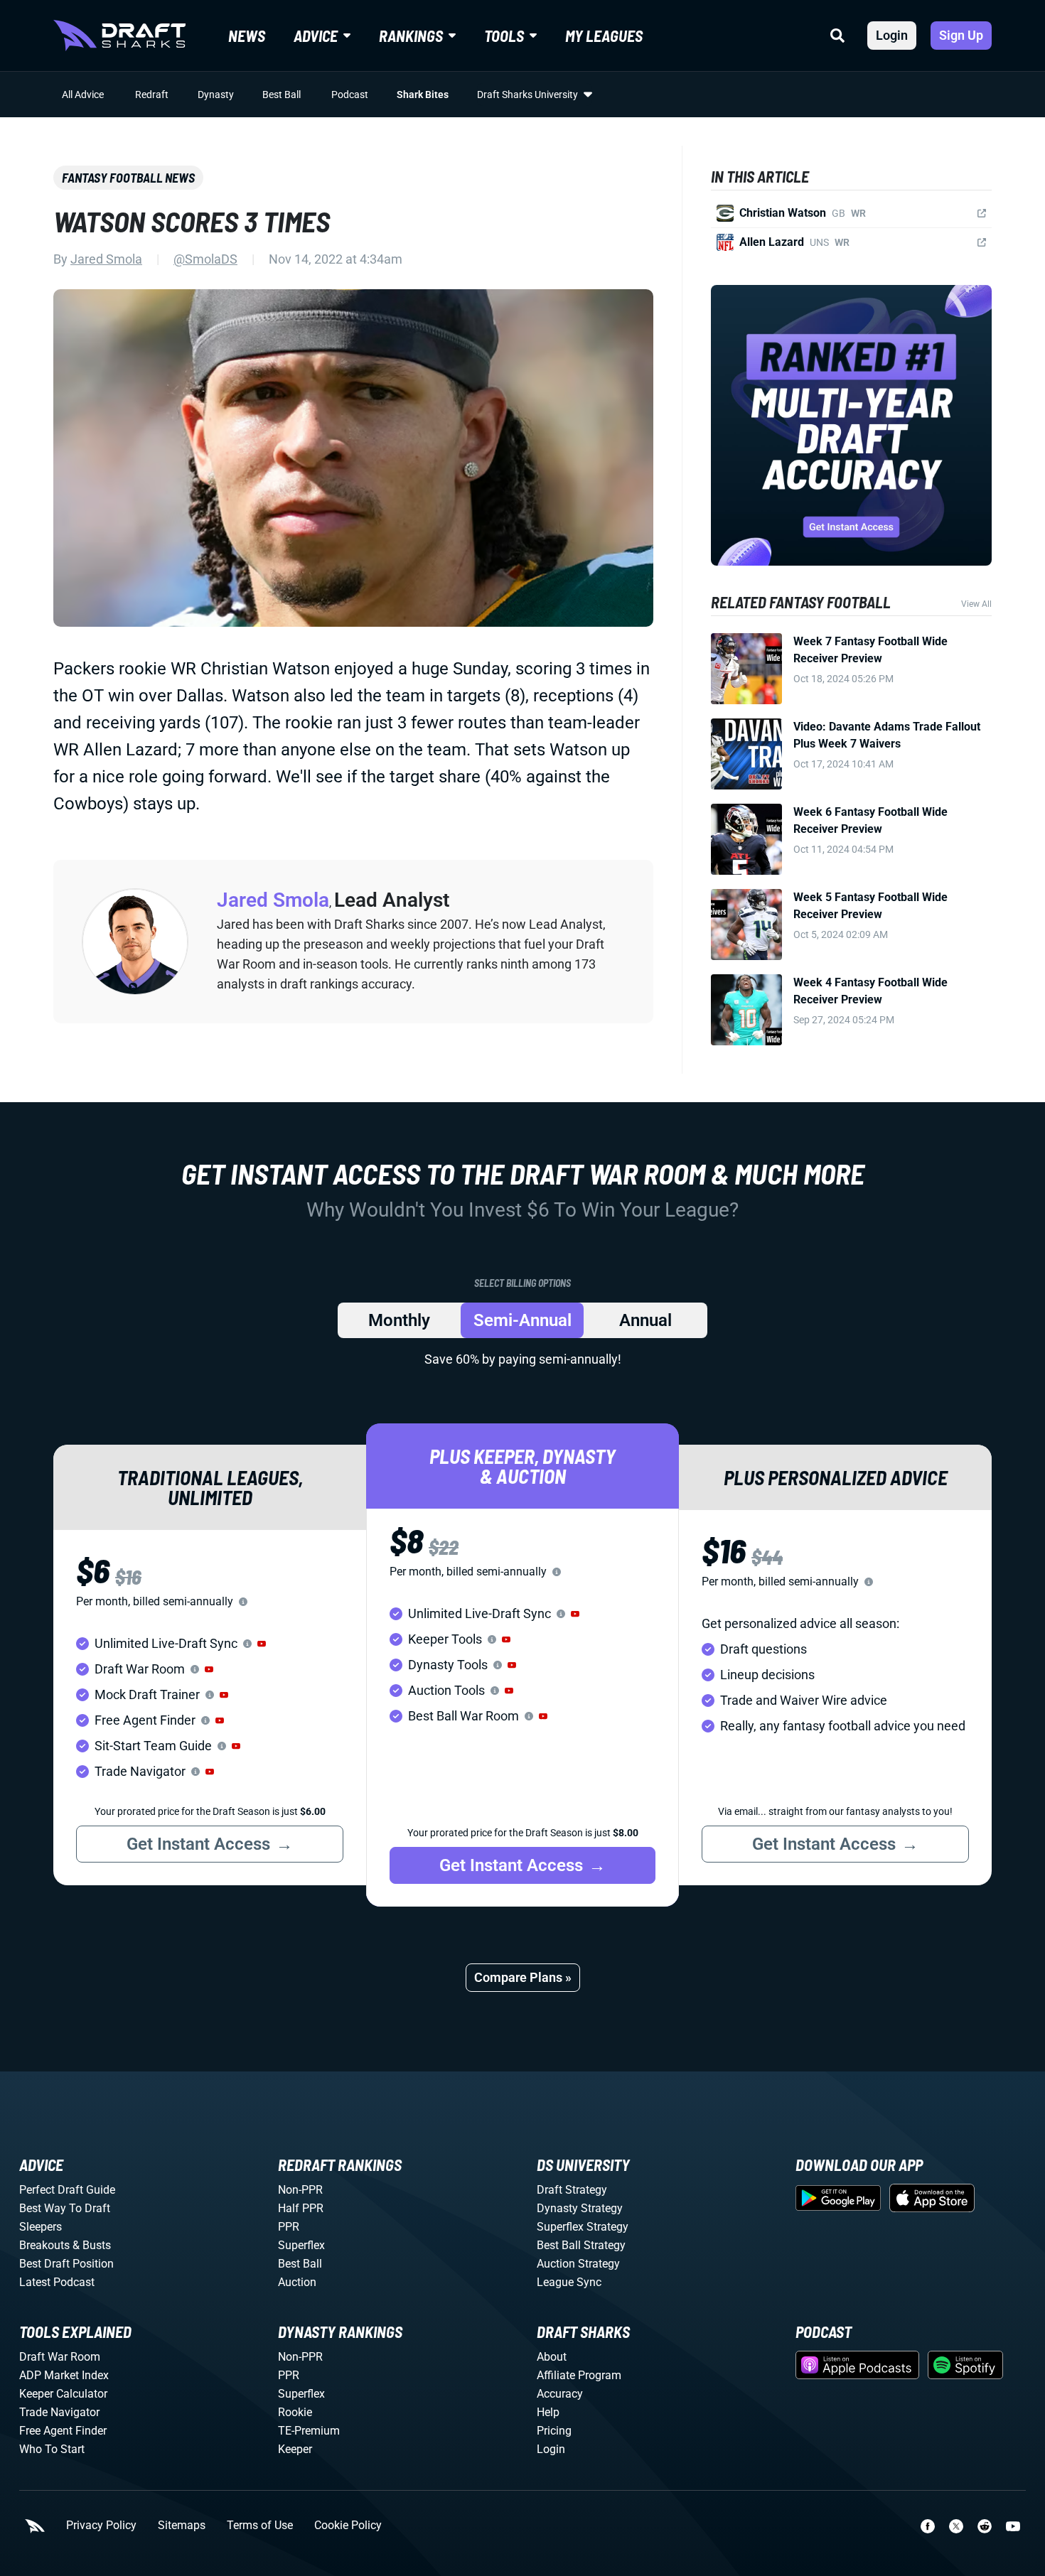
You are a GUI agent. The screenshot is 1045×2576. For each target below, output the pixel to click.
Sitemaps (182, 2526)
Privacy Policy (101, 2526)
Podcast (350, 95)
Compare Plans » (523, 1977)
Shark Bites (423, 95)
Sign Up (961, 35)
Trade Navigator (59, 2412)
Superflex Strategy (583, 2227)
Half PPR (301, 2208)
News (247, 36)
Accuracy (560, 2394)
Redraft (152, 95)
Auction (297, 2282)
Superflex (301, 2245)
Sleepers (41, 2227)
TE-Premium (309, 2431)
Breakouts (44, 2245)
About (552, 2357)
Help (548, 2412)
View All (976, 604)
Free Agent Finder (63, 2431)
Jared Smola (106, 259)
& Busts (92, 2245)
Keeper (295, 2449)
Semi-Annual (522, 1320)
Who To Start (52, 2449)
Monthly (399, 1320)
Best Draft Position (66, 2264)
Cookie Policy (348, 2526)
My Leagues (604, 36)
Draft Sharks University (527, 95)
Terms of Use (260, 2526)
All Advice (83, 95)
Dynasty (216, 95)
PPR (289, 2227)
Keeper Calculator (63, 2394)
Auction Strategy (578, 2264)
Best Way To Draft (65, 2208)
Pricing (554, 2431)
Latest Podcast (57, 2282)
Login (892, 35)
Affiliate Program (579, 2375)
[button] (262, 1644)
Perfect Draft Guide (67, 2190)
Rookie (295, 2412)
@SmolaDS (205, 259)
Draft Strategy (572, 2190)
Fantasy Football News (128, 178)
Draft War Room (60, 2357)
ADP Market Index (64, 2375)
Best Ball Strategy (581, 2245)
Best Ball (282, 95)
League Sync (569, 2282)
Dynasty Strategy (580, 2208)
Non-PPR (300, 2190)
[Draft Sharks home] (119, 36)
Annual (645, 1320)
